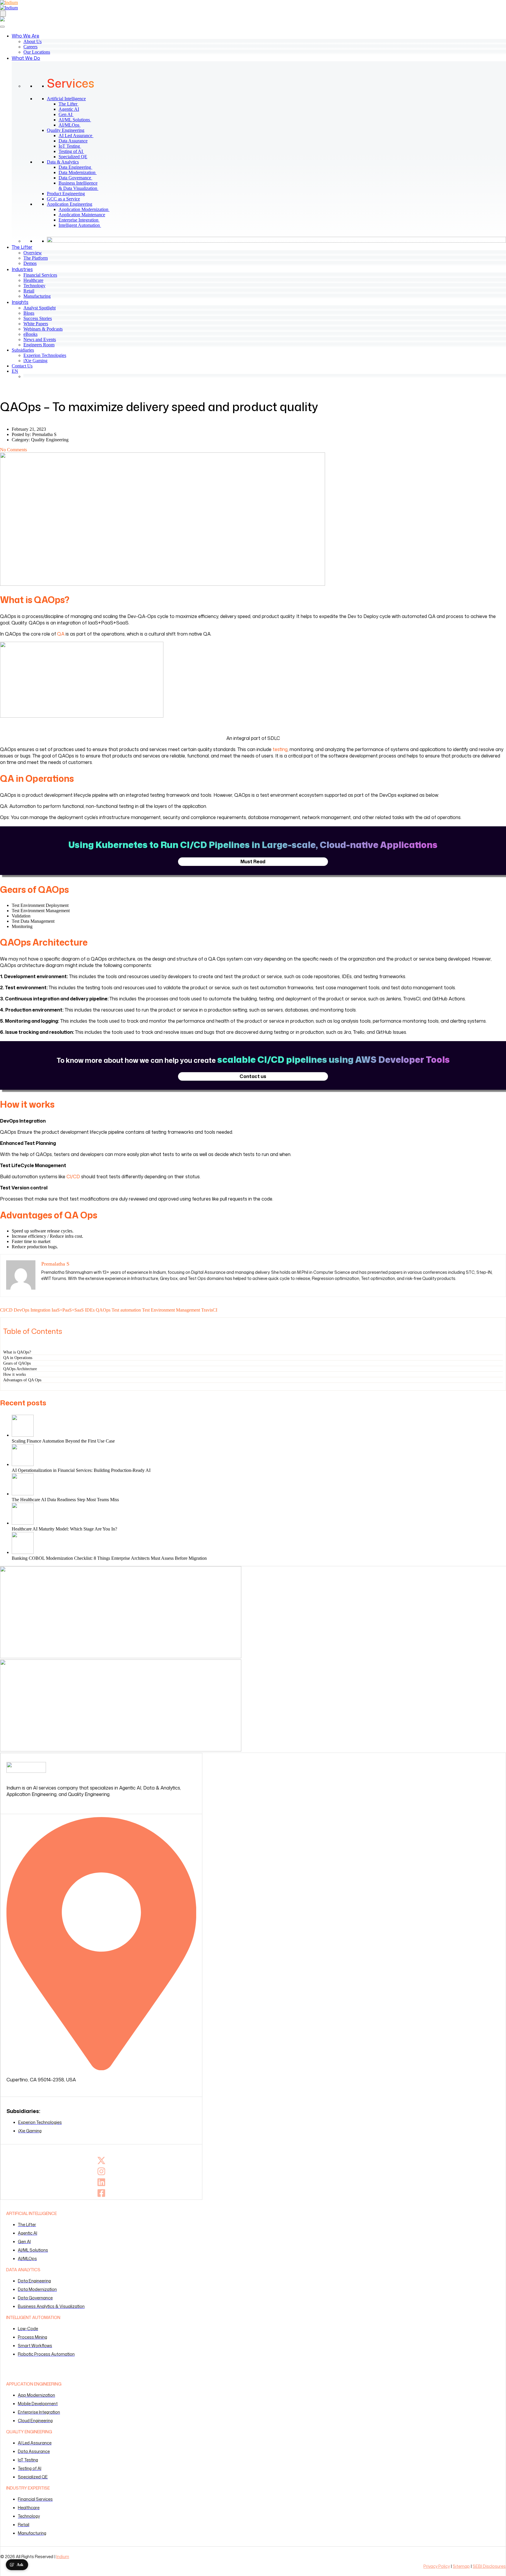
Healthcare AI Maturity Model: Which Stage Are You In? (64, 1529)
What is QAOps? (17, 1352)
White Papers (36, 324)
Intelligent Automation (82, 225)
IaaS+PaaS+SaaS (68, 1310)
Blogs (29, 313)
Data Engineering (78, 167)
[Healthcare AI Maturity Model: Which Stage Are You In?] (259, 1514)
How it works (14, 1374)
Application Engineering (70, 204)
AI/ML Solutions (77, 120)
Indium (63, 2557)
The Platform (36, 258)
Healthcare (33, 280)
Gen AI (68, 114)
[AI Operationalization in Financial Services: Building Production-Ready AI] (259, 1456)
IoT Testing (72, 146)
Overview (33, 253)
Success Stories (38, 318)
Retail (29, 291)
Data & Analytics (63, 162)
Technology (34, 286)
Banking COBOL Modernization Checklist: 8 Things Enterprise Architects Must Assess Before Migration (109, 1558)
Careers (30, 47)
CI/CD (73, 1177)
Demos (30, 263)
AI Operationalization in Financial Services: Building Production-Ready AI (82, 1470)
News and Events (40, 339)
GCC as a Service (63, 199)
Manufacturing (37, 296)
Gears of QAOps (17, 1363)
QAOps (103, 1310)
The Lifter (71, 104)
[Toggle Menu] (2, 27)
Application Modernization (86, 209)
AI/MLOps (72, 125)
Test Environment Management (171, 1310)
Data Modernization (80, 172)
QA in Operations (18, 1358)
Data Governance (78, 178)
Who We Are (25, 36)
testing (280, 749)
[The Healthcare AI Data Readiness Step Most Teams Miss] (259, 1485)
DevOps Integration (32, 1310)
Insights (20, 302)
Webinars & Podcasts (43, 329)
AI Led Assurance (78, 136)
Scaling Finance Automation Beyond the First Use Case (63, 1441)
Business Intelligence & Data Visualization (81, 186)
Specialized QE (75, 157)
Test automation (126, 1310)
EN (15, 371)
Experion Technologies (45, 355)
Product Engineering (66, 194)
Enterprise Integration (81, 220)
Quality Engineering (66, 130)
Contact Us (22, 366)
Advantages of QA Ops (22, 1380)
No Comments (13, 450)
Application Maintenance (84, 215)
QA (61, 634)
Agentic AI (71, 109)
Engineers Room (39, 345)
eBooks (30, 334)
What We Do (26, 58)
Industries (22, 269)
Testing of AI (74, 151)
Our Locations (37, 52)
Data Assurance (75, 141)
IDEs (90, 1310)
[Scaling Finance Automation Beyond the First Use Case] (259, 1426)
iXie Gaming (35, 361)
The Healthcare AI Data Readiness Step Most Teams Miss (65, 1500)
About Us (33, 41)
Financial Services (40, 275)
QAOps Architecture (20, 1369)
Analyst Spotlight (40, 308)
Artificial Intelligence (66, 99)
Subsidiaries (23, 350)
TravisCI (209, 1310)
